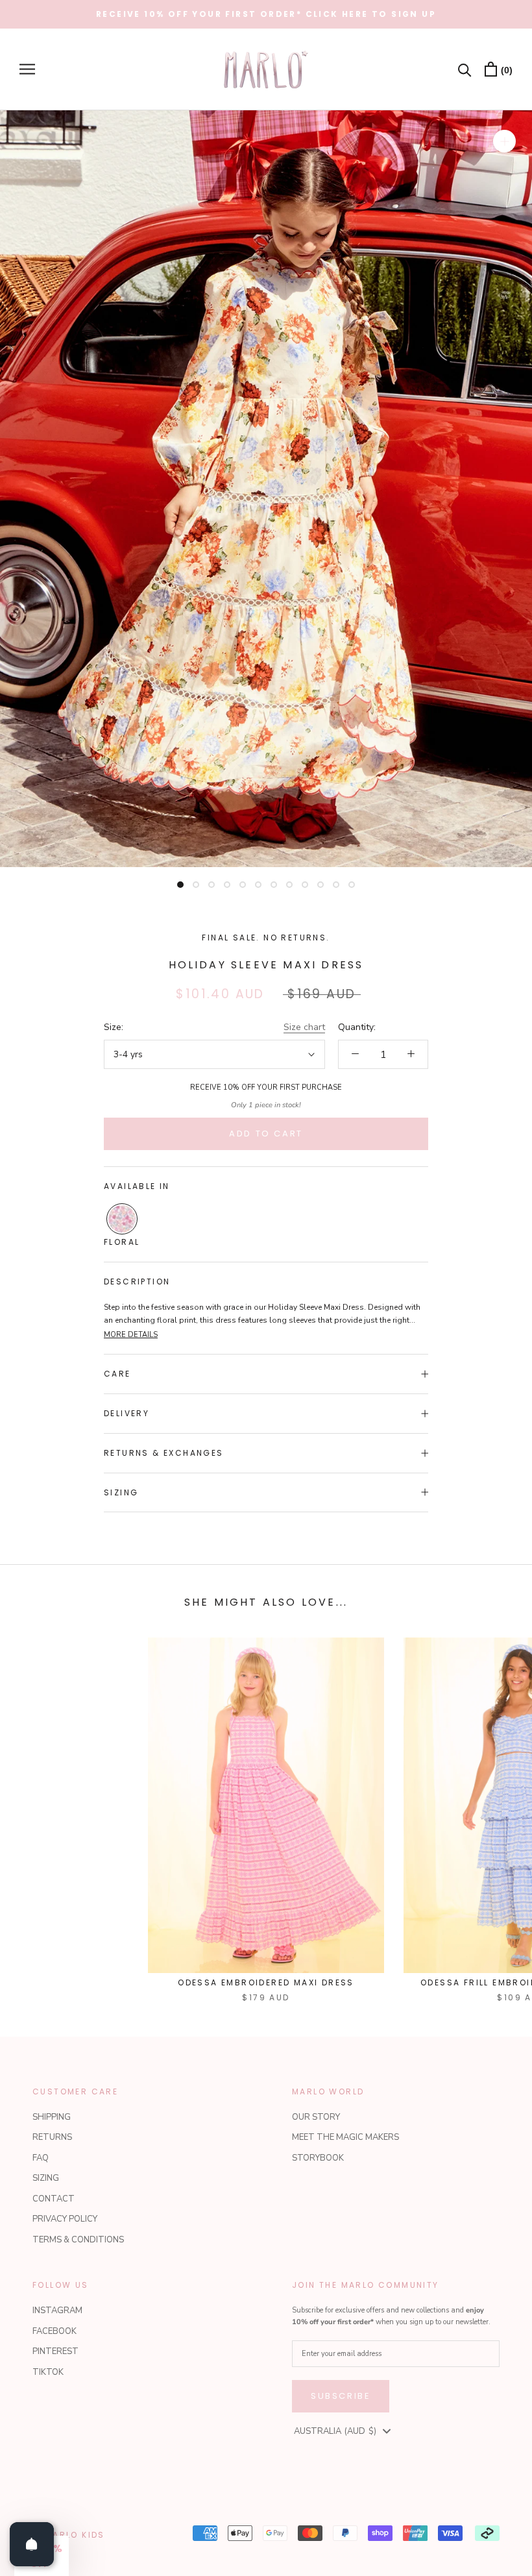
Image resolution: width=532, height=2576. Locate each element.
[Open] (32, 2544)
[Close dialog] (502, 1127)
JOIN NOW (389, 1389)
